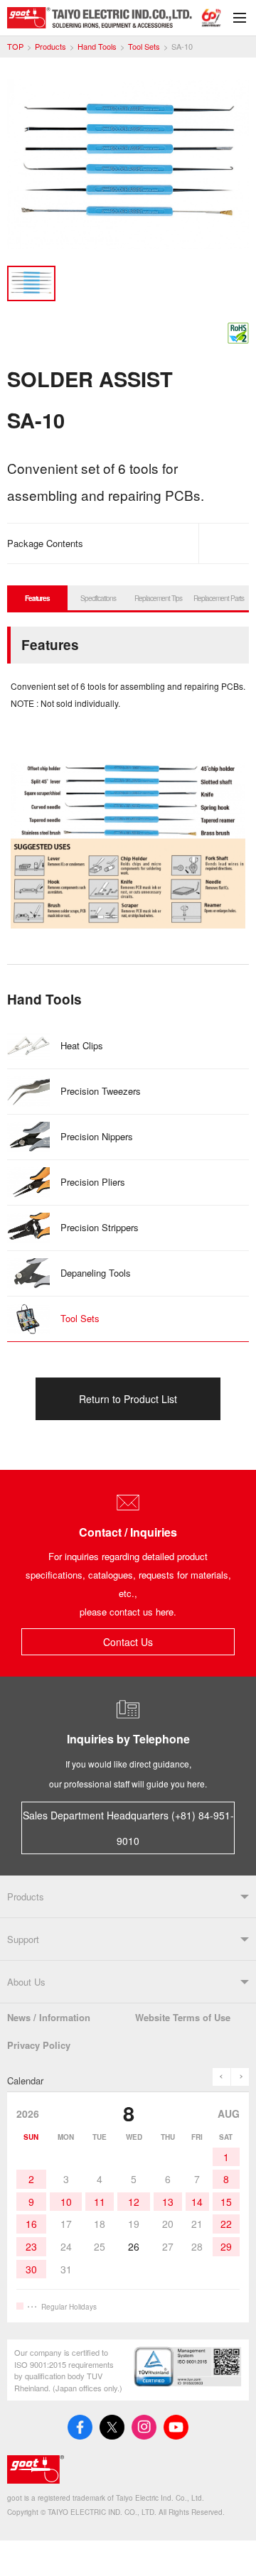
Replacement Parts (219, 598)
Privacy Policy (39, 2045)
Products (50, 47)
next (240, 2077)
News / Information (49, 2017)
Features (37, 598)
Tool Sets (144, 47)
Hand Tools (97, 47)
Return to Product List (128, 1399)
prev (222, 2077)
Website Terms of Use (183, 2017)
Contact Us (128, 1642)
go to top (228, 2548)
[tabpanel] (128, 167)
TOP (15, 47)
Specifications (98, 598)
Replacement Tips (158, 598)
